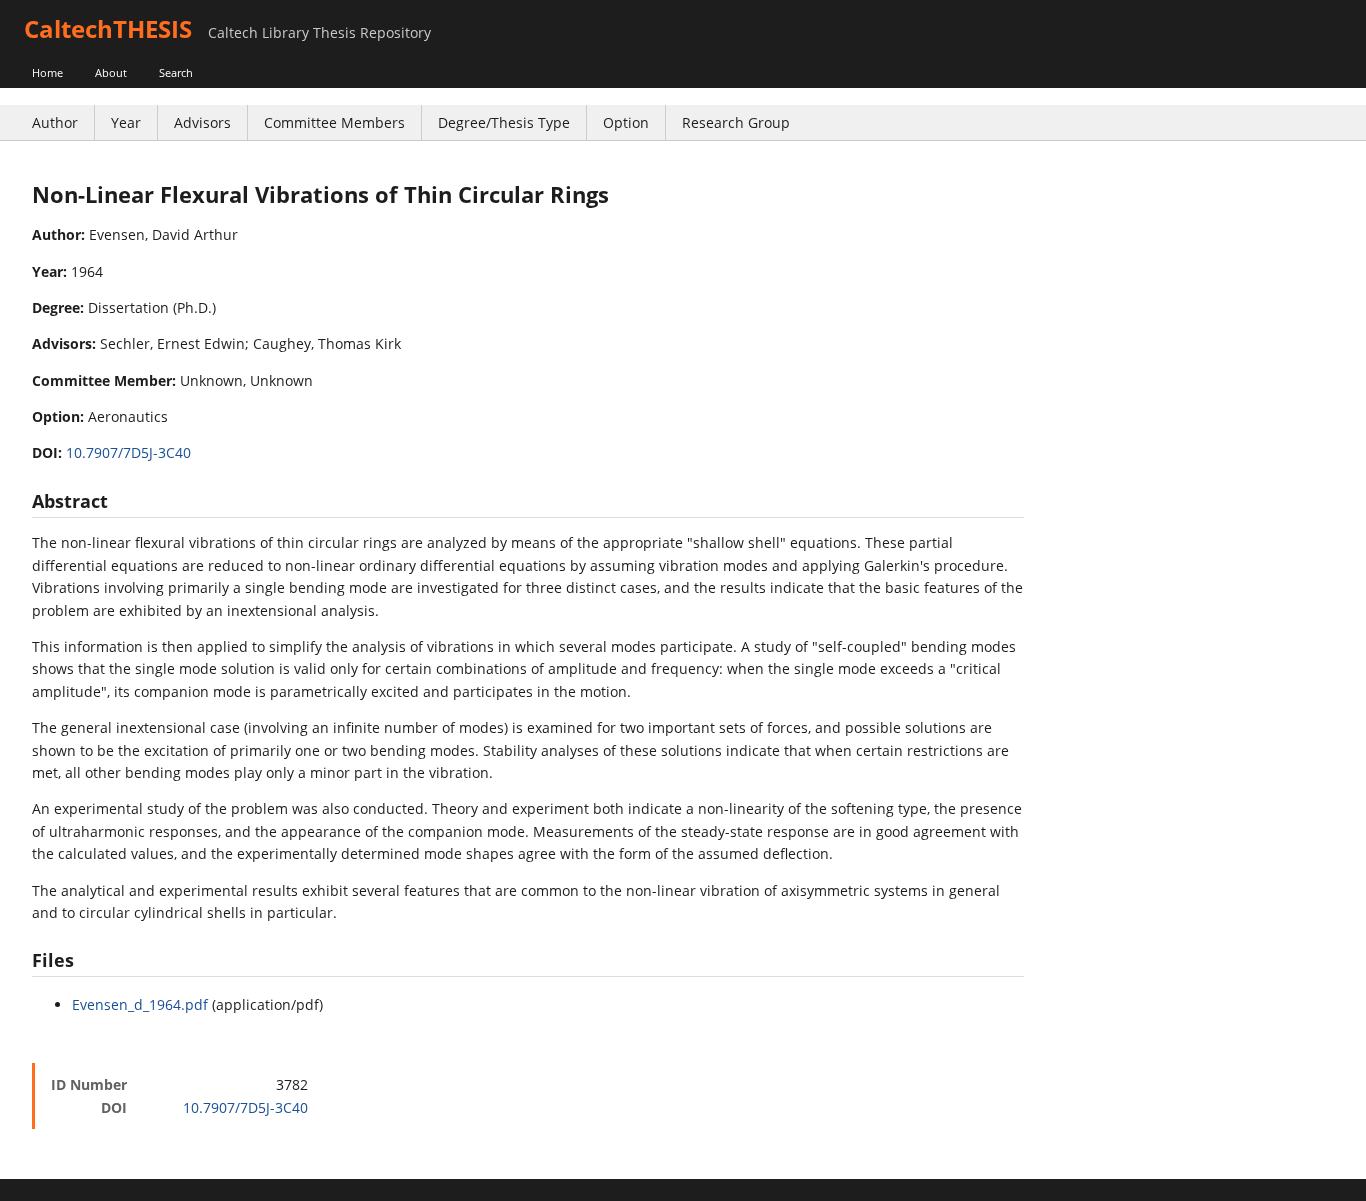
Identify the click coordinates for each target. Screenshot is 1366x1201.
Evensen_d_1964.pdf (140, 1004)
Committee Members (334, 122)
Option (626, 122)
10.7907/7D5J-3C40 (128, 452)
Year (126, 122)
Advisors (202, 122)
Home (47, 72)
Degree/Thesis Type (504, 122)
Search (176, 72)
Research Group (736, 122)
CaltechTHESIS (108, 28)
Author (55, 122)
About (111, 72)
